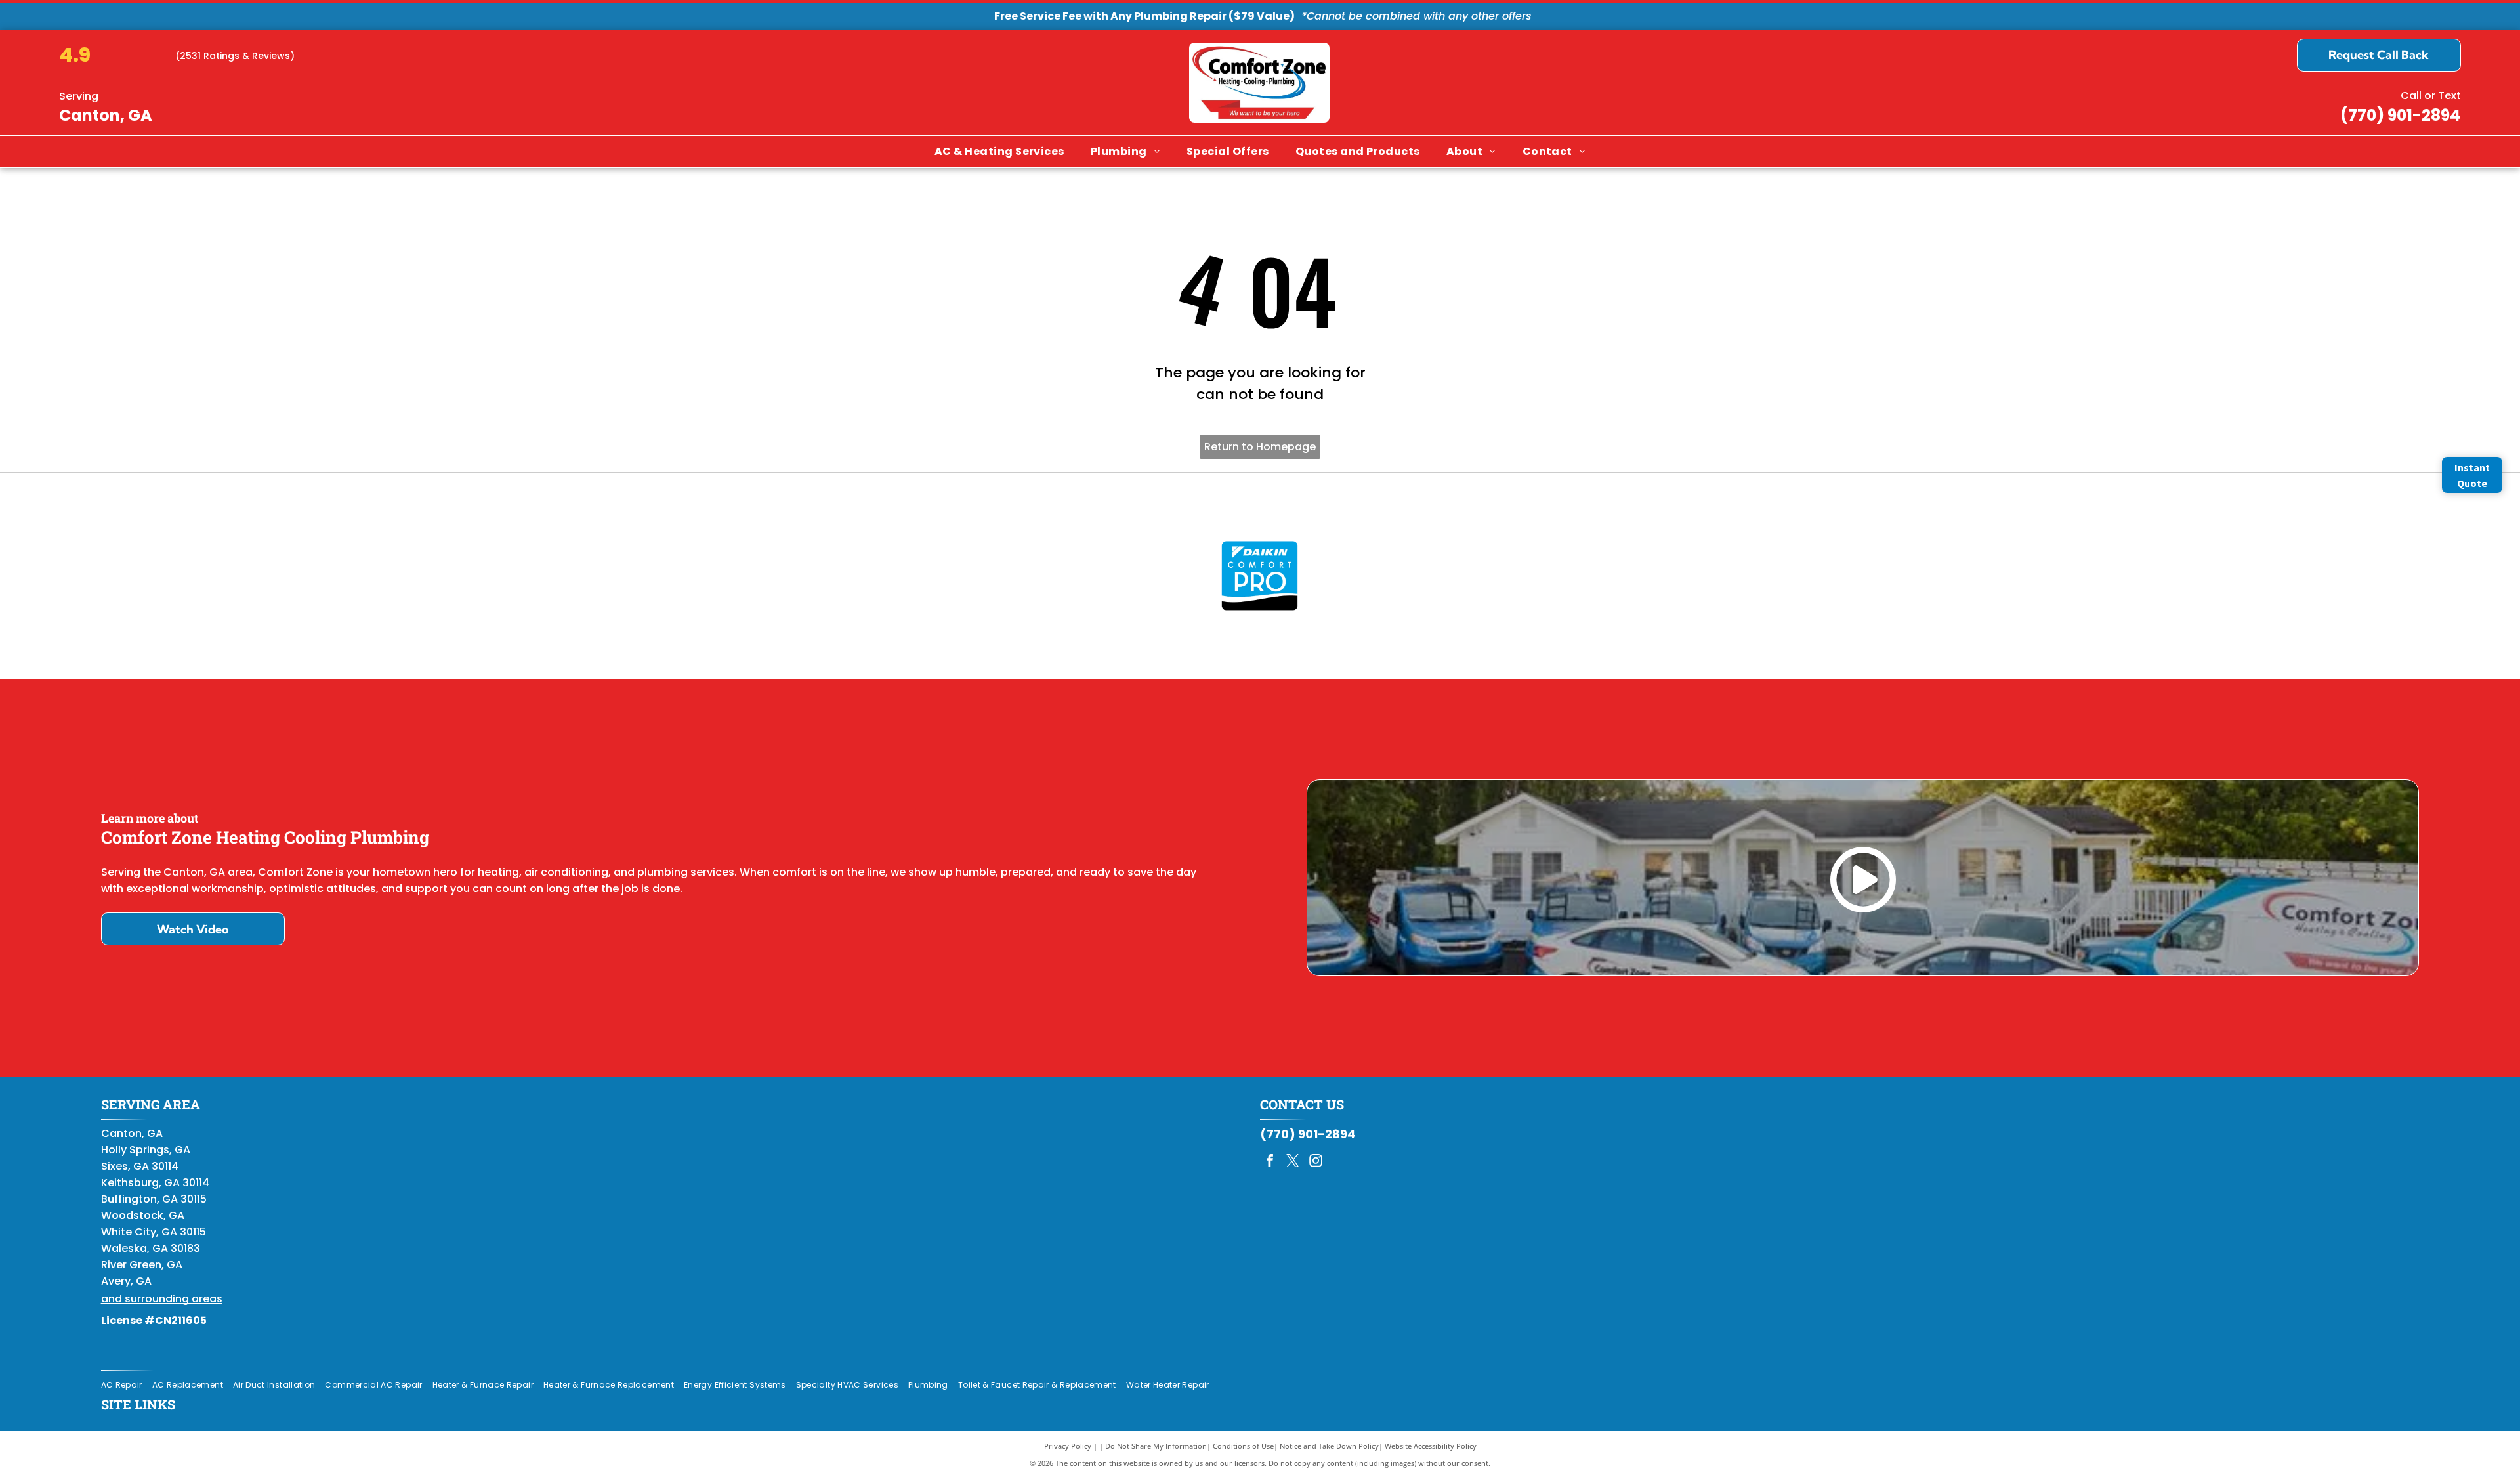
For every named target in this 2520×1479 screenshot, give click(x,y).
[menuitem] (999, 152)
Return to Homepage (1260, 447)
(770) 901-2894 (2400, 115)
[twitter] (1293, 1162)
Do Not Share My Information (1156, 1446)
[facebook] (1270, 1162)
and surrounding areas (162, 1299)
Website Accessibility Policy (1431, 1446)
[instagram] (1316, 1162)
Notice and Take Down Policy (1329, 1446)
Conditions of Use (1243, 1446)
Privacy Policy (1068, 1446)
